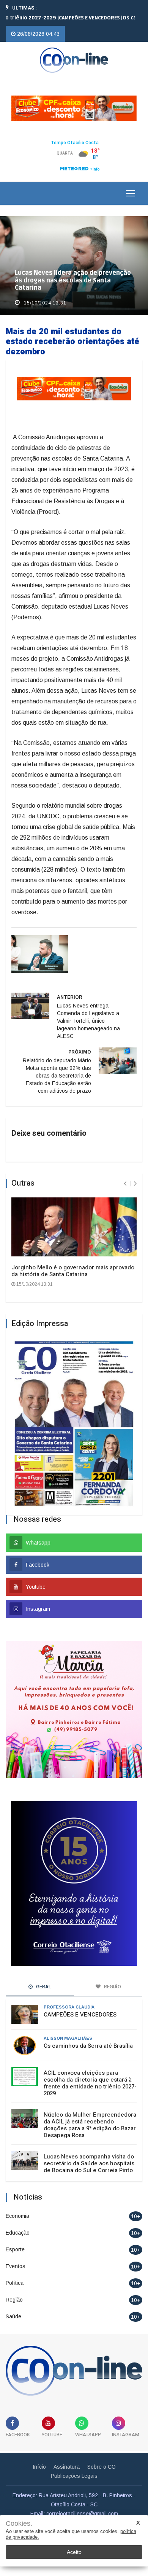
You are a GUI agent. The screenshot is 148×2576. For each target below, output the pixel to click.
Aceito (74, 2552)
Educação (18, 2233)
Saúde (13, 2316)
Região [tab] (112, 1987)
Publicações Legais (74, 2476)
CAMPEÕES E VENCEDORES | (72, 18)
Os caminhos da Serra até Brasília (88, 2046)
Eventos (16, 2266)
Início (39, 2467)
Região (14, 2300)
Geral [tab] (43, 1987)
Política (15, 2283)
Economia (17, 2216)
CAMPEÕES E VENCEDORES (80, 2015)
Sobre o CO (102, 2467)
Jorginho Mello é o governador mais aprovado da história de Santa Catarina (73, 1271)
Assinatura (67, 2467)
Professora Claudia (69, 2007)
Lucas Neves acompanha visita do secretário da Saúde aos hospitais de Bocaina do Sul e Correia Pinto (89, 2163)
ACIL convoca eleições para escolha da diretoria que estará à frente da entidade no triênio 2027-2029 (90, 2083)
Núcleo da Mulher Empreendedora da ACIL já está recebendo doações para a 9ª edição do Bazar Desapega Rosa (90, 2125)
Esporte (15, 2249)
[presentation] (125, 1184)
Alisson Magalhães (68, 2038)
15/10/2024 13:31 (44, 303)
